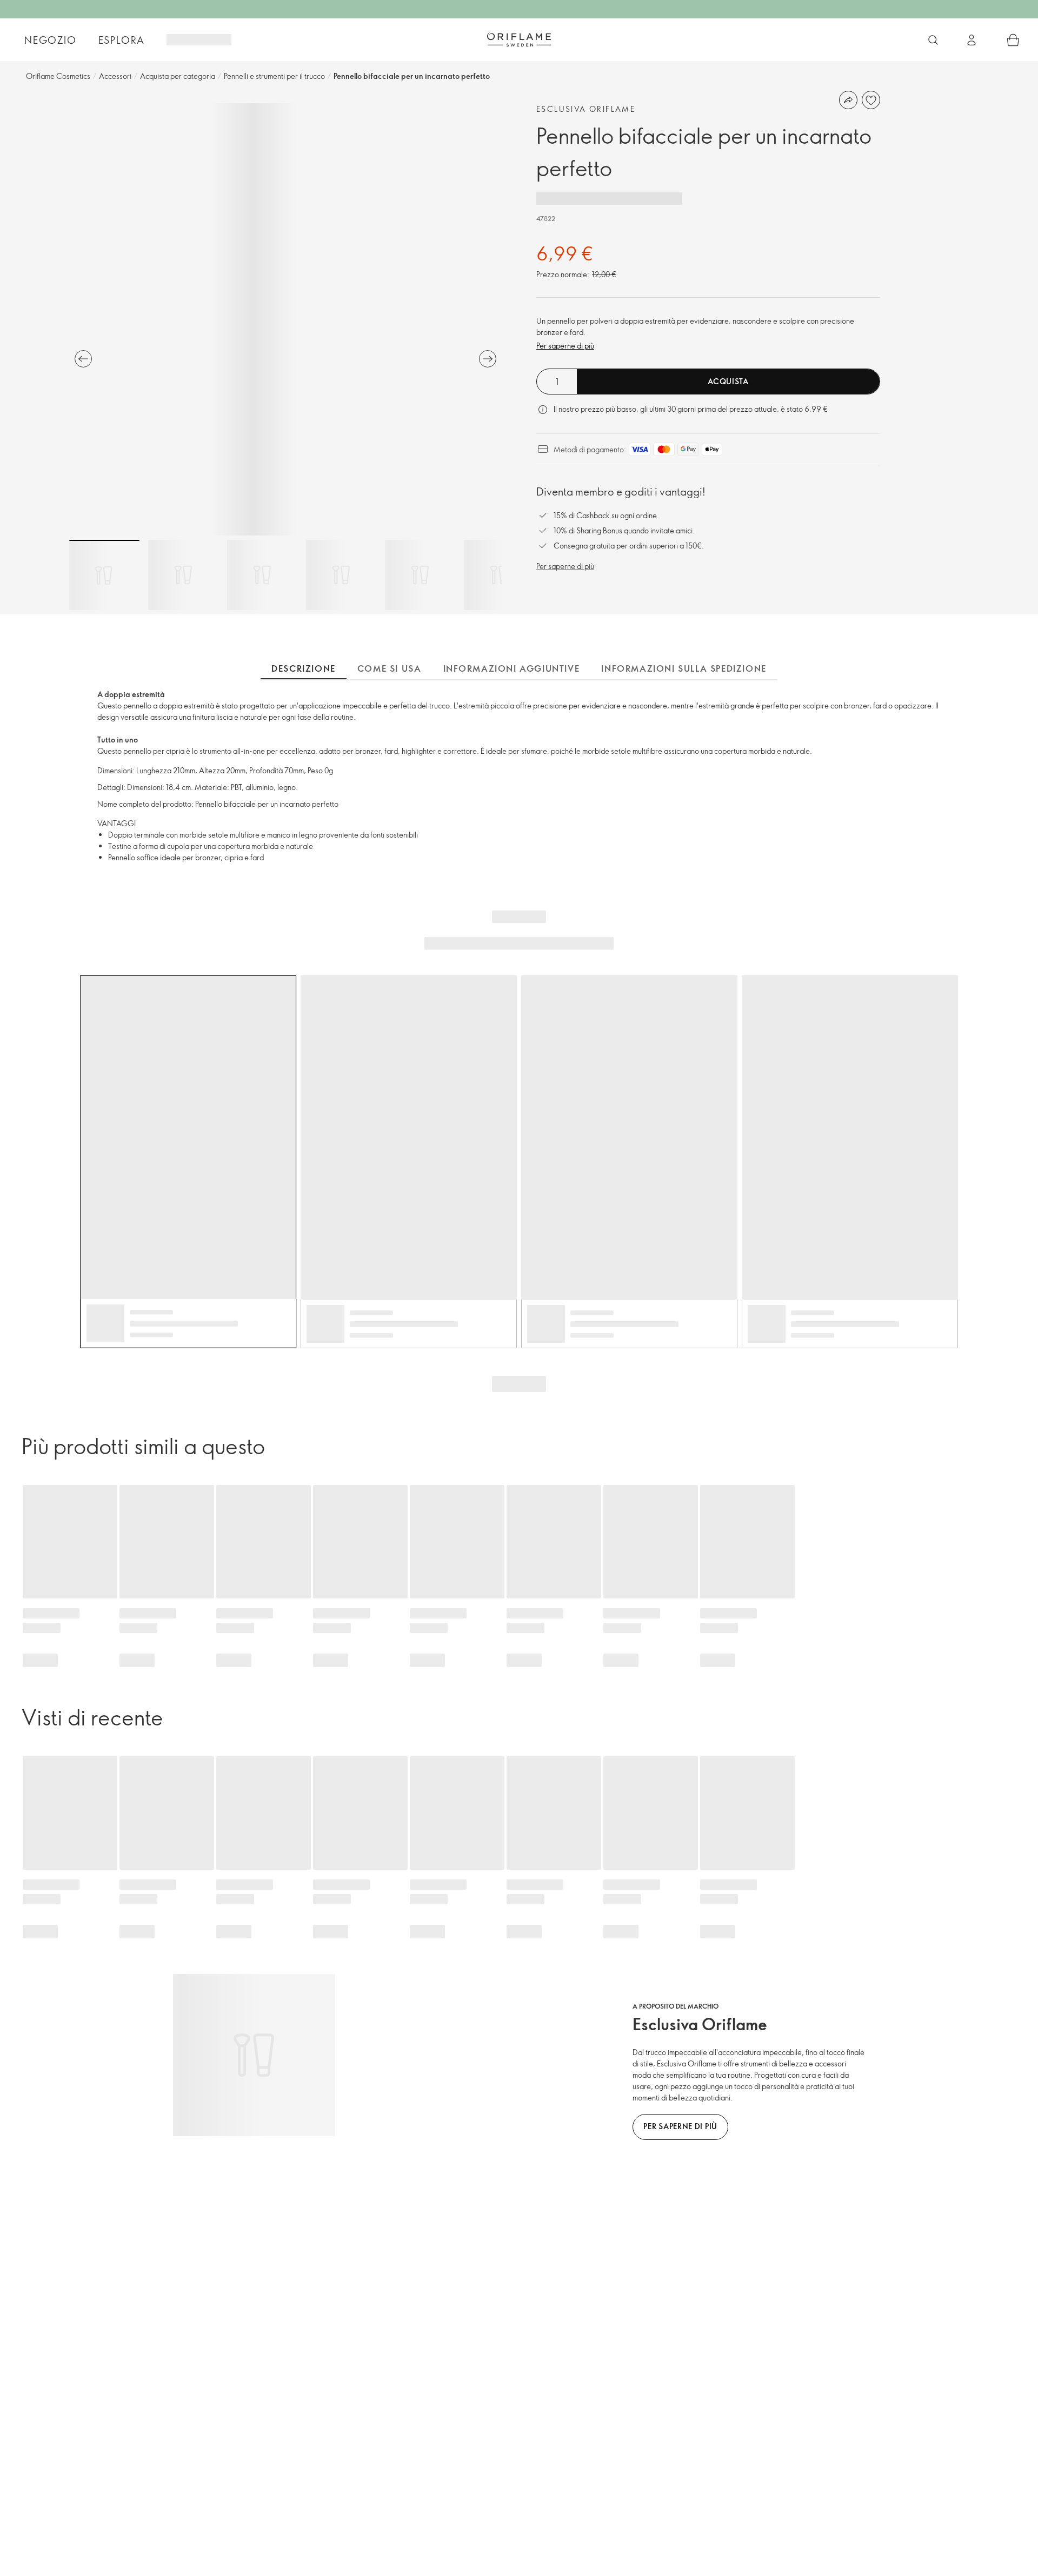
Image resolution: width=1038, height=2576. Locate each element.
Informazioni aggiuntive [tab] (512, 668)
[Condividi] (848, 100)
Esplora (122, 40)
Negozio (51, 40)
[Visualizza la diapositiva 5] (420, 575)
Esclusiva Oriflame (586, 109)
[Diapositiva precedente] (83, 359)
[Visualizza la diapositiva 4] (341, 575)
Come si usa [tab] (390, 668)
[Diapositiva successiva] (488, 359)
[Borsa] (1013, 40)
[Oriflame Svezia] (519, 39)
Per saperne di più (565, 346)
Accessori (115, 76)
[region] (285, 319)
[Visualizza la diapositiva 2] (183, 575)
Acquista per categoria (178, 76)
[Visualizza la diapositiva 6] (499, 575)
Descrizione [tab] (304, 668)
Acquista (728, 381)
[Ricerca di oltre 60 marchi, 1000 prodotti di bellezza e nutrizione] (933, 40)
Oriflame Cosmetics (58, 76)
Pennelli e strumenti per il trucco (274, 76)
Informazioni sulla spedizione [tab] (684, 668)
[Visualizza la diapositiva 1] (104, 575)
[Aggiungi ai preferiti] (871, 100)
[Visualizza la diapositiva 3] (262, 575)
